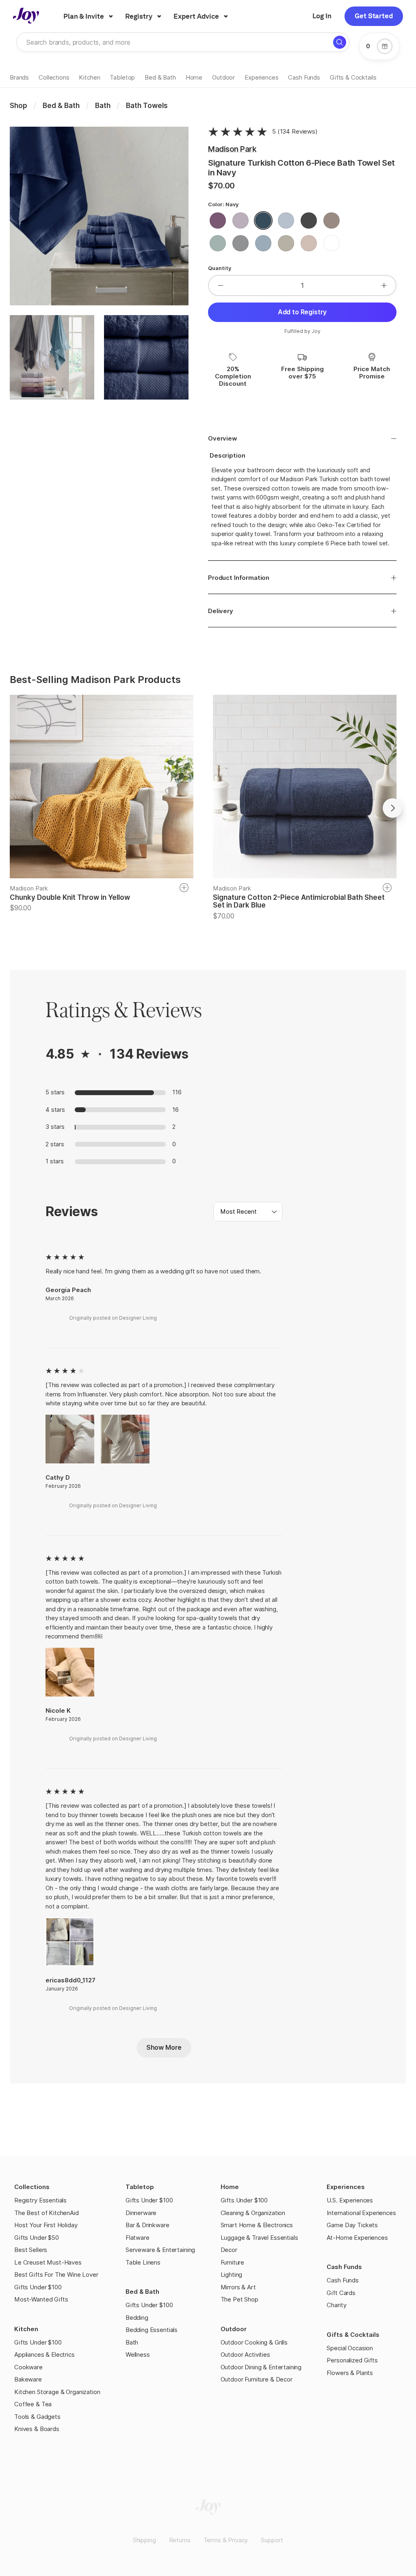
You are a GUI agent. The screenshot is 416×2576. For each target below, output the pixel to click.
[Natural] (286, 245)
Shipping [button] (144, 2540)
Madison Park (232, 149)
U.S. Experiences (350, 2200)
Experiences (346, 2187)
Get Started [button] (374, 16)
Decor (229, 2250)
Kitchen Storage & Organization (57, 2392)
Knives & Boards (37, 2429)
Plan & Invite (84, 16)
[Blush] (309, 245)
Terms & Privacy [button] (226, 2540)
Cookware (28, 2367)
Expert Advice (196, 16)
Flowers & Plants (350, 2373)
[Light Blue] (263, 245)
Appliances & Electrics (44, 2354)
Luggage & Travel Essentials (259, 2238)
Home (230, 2187)
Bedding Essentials (152, 2330)
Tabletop (140, 2187)
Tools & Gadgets (37, 2417)
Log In (322, 16)
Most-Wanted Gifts (41, 2299)
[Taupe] (331, 222)
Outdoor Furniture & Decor (257, 2379)
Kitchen (26, 2329)
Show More (164, 2047)
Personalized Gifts (352, 2360)
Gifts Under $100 (38, 2287)
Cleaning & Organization (253, 2213)
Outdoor (234, 2329)
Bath (132, 2342)
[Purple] (218, 222)
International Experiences (361, 2213)
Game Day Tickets (352, 2225)
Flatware (138, 2238)
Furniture (233, 2262)
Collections (32, 2187)
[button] (274, 1212)
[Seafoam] (218, 245)
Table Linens (143, 2262)
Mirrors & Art (238, 2287)
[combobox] (248, 1212)
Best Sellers (31, 2250)
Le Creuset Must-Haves (48, 2262)
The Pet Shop (239, 2299)
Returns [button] (180, 2540)
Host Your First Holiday (46, 2225)
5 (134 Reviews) (295, 131)
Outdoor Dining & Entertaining (261, 2367)
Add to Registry (302, 312)
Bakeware (28, 2379)
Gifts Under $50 (37, 2238)
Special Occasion (350, 2348)
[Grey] (240, 245)
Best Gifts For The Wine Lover (56, 2275)
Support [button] (272, 2540)
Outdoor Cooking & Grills (254, 2342)
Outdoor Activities (245, 2354)
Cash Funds (344, 2267)
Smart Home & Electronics (257, 2225)
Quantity (220, 268)
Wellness (138, 2354)
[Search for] (340, 42)
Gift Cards (341, 2293)
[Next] (392, 808)
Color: (223, 204)
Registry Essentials (40, 2200)
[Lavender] (240, 222)
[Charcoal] (309, 222)
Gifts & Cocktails (353, 2335)
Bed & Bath (142, 2292)
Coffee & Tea (33, 2404)
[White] (331, 245)
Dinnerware (141, 2213)
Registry (139, 16)
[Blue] (286, 222)
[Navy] (263, 222)
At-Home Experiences (357, 2238)
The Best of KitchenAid (47, 2213)
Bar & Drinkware (147, 2225)
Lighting (232, 2275)
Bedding (137, 2318)
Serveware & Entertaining (160, 2250)
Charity (336, 2305)
